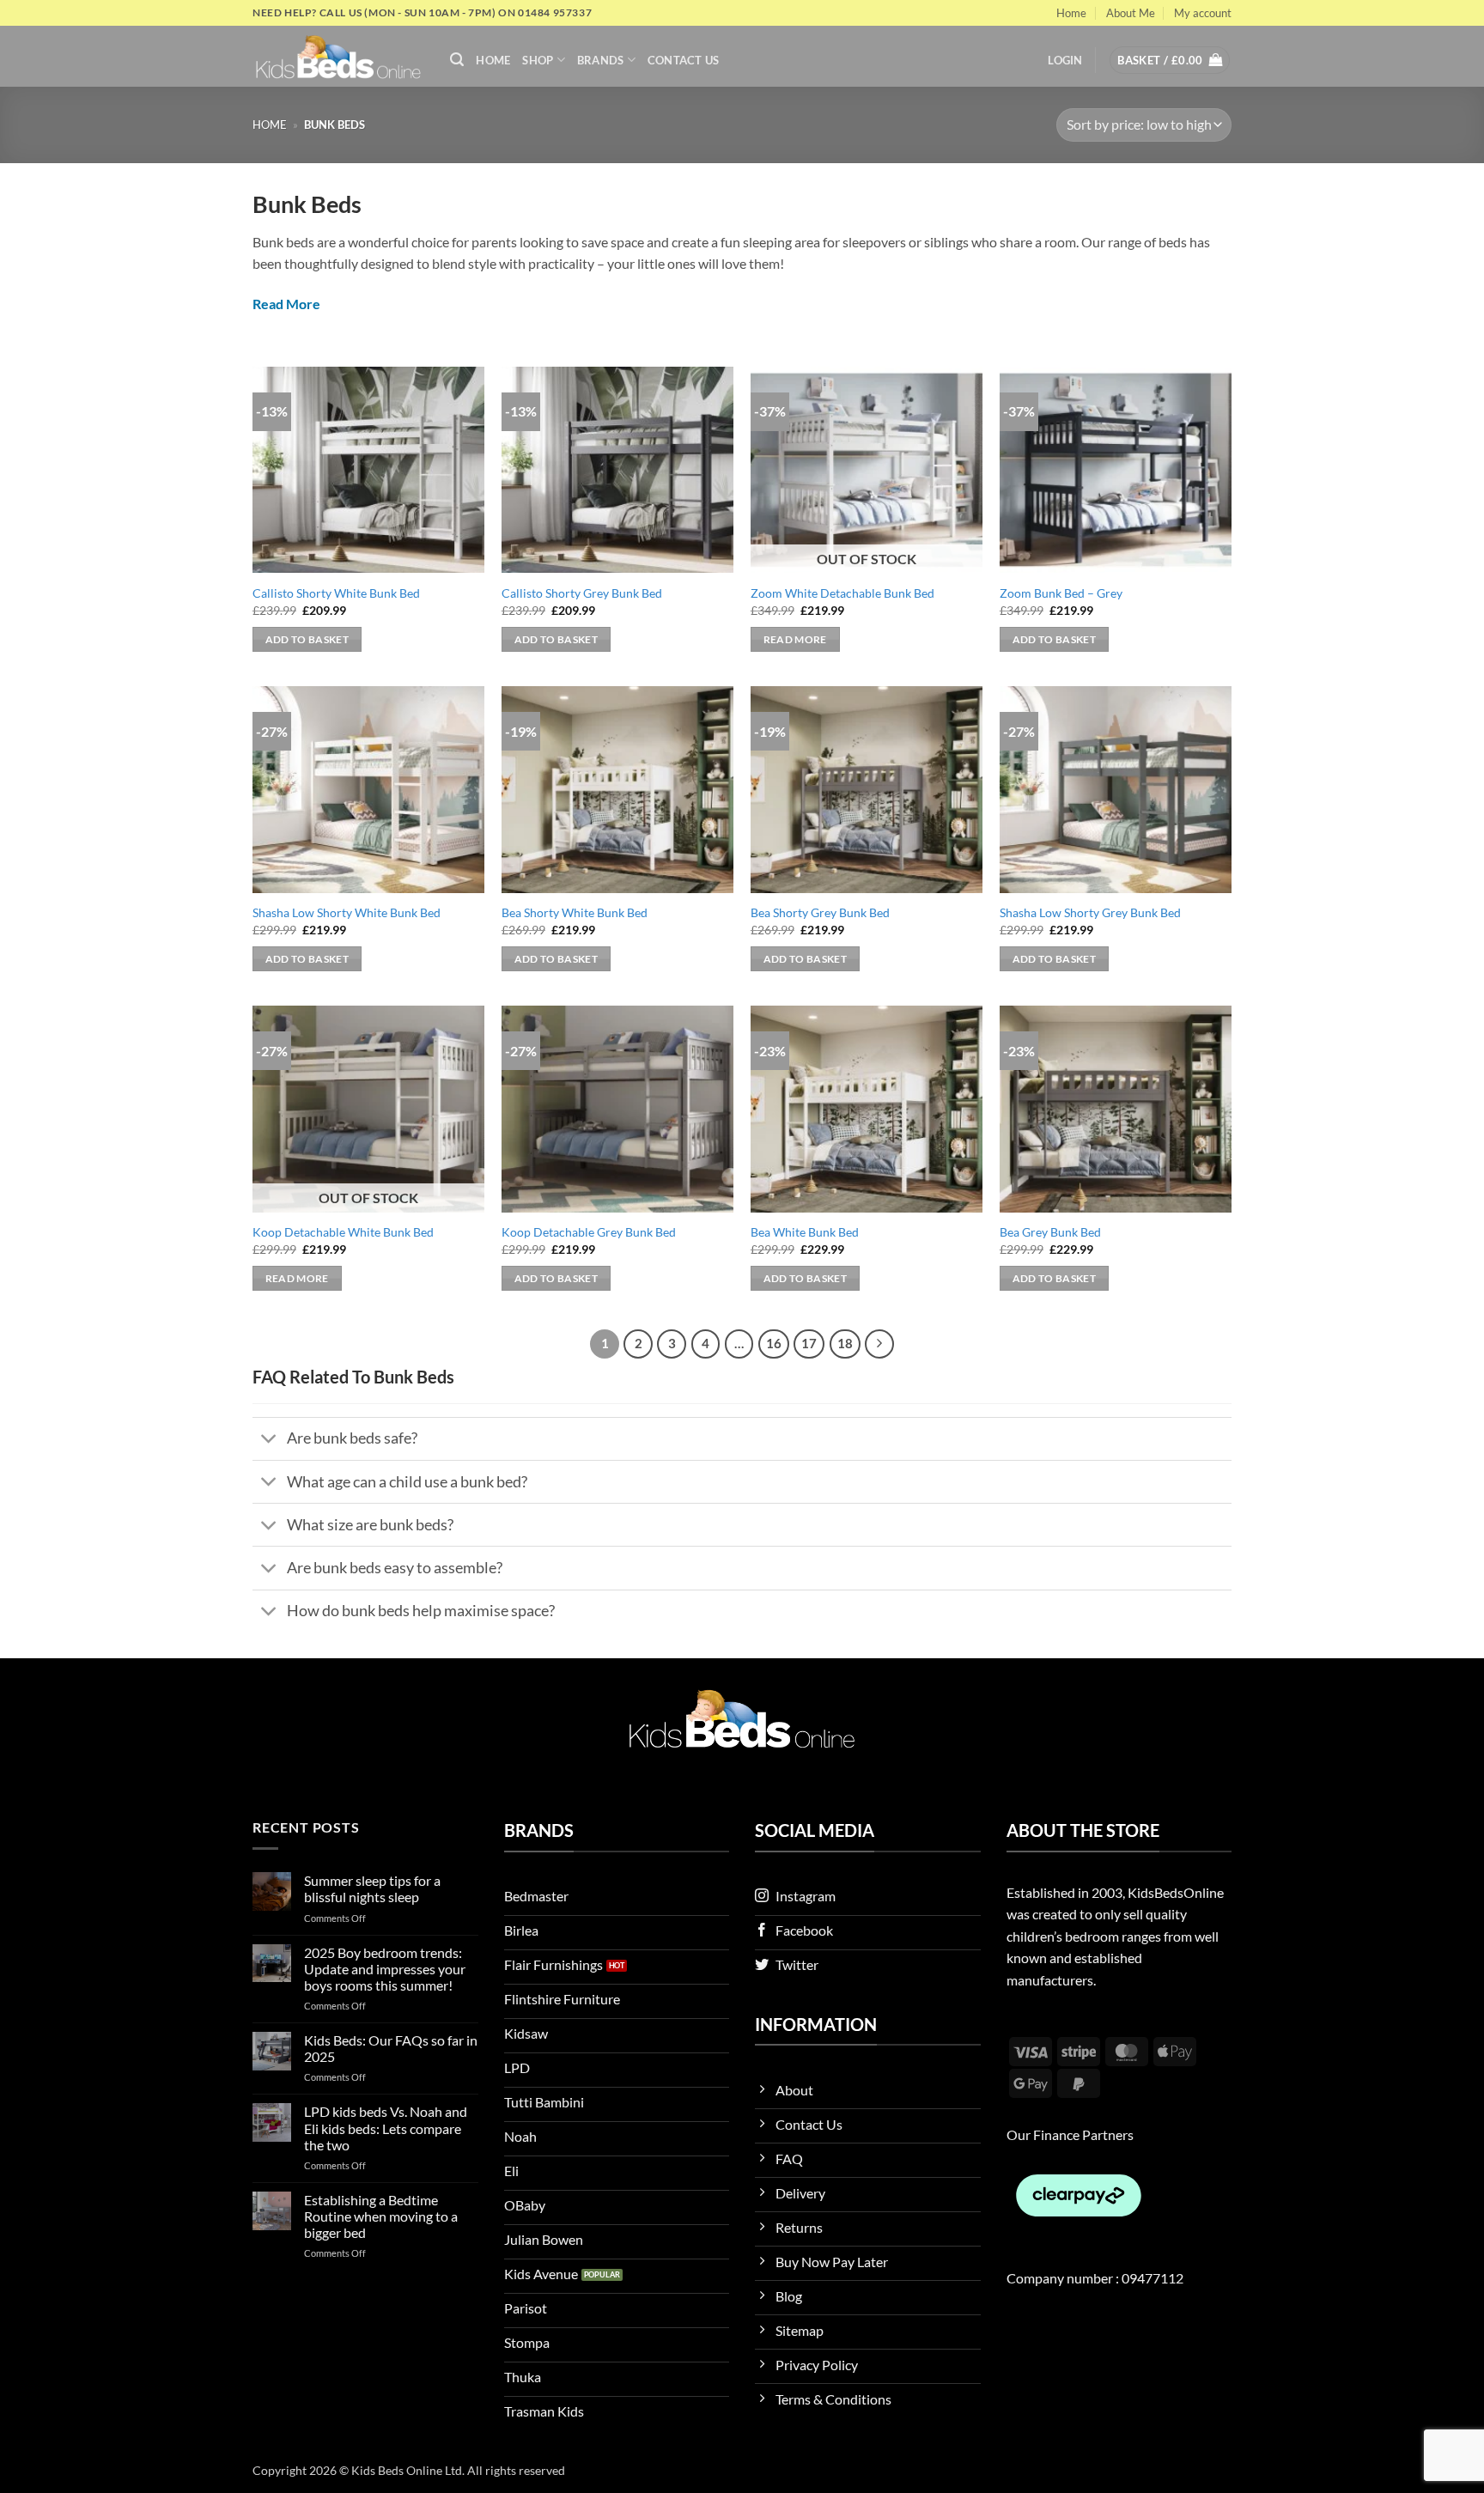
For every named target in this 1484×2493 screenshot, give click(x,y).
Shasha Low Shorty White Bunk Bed (347, 912)
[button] (457, 60)
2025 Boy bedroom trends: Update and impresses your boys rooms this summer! (385, 1969)
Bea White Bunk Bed (805, 1232)
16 (774, 1343)
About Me (1131, 13)
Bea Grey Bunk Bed (1050, 1232)
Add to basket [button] (307, 639)
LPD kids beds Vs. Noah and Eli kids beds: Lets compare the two (386, 2128)
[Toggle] (269, 1441)
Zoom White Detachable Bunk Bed (842, 593)
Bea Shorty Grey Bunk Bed (820, 912)
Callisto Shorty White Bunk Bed (336, 593)
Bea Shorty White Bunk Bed (575, 912)
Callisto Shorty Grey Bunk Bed (582, 593)
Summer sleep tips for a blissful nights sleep (372, 1888)
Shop (538, 60)
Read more (795, 639)
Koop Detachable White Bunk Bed (343, 1232)
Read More (286, 304)
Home (1071, 13)
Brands (601, 60)
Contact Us (684, 60)
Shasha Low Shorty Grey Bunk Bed (1090, 912)
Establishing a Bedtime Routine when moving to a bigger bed (381, 2216)
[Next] (879, 1344)
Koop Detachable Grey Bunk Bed (589, 1232)
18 (845, 1343)
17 (809, 1343)
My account (1203, 13)
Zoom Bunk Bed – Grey (1061, 593)
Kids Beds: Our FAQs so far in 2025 (391, 2048)
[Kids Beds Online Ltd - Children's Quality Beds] (338, 56)
